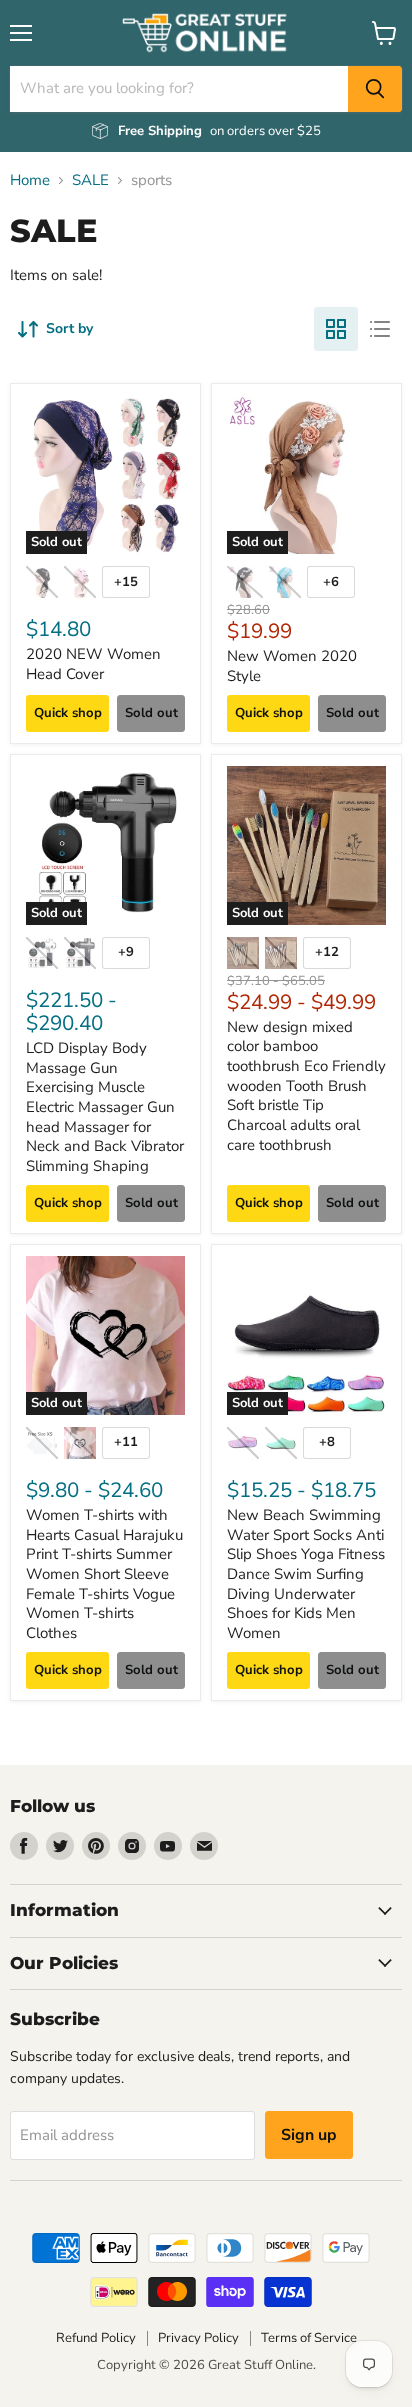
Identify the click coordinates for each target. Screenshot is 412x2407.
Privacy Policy (198, 2338)
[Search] (375, 89)
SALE (90, 180)
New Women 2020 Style (292, 666)
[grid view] (336, 329)
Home (30, 180)
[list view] (380, 329)
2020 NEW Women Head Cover (93, 664)
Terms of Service (309, 2338)
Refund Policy (96, 2338)
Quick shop (68, 713)
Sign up (309, 2135)
